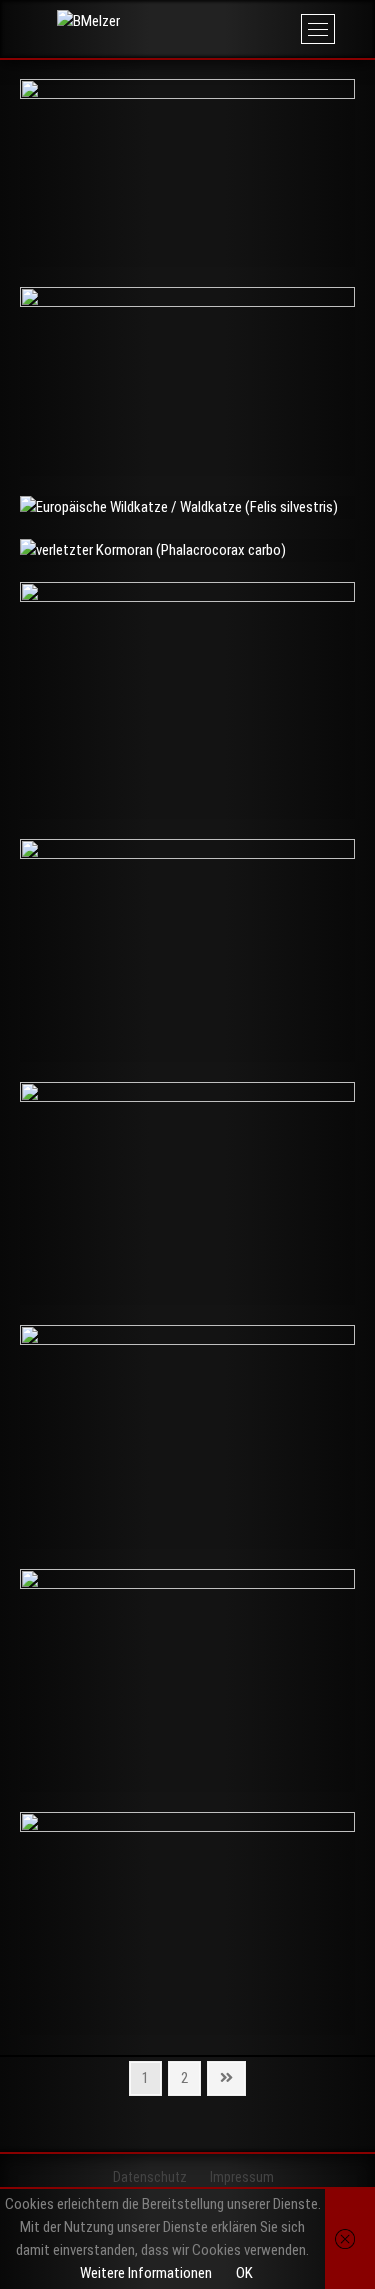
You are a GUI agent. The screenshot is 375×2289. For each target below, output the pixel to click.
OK (244, 2273)
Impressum (242, 2177)
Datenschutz (150, 2177)
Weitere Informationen (146, 2273)
